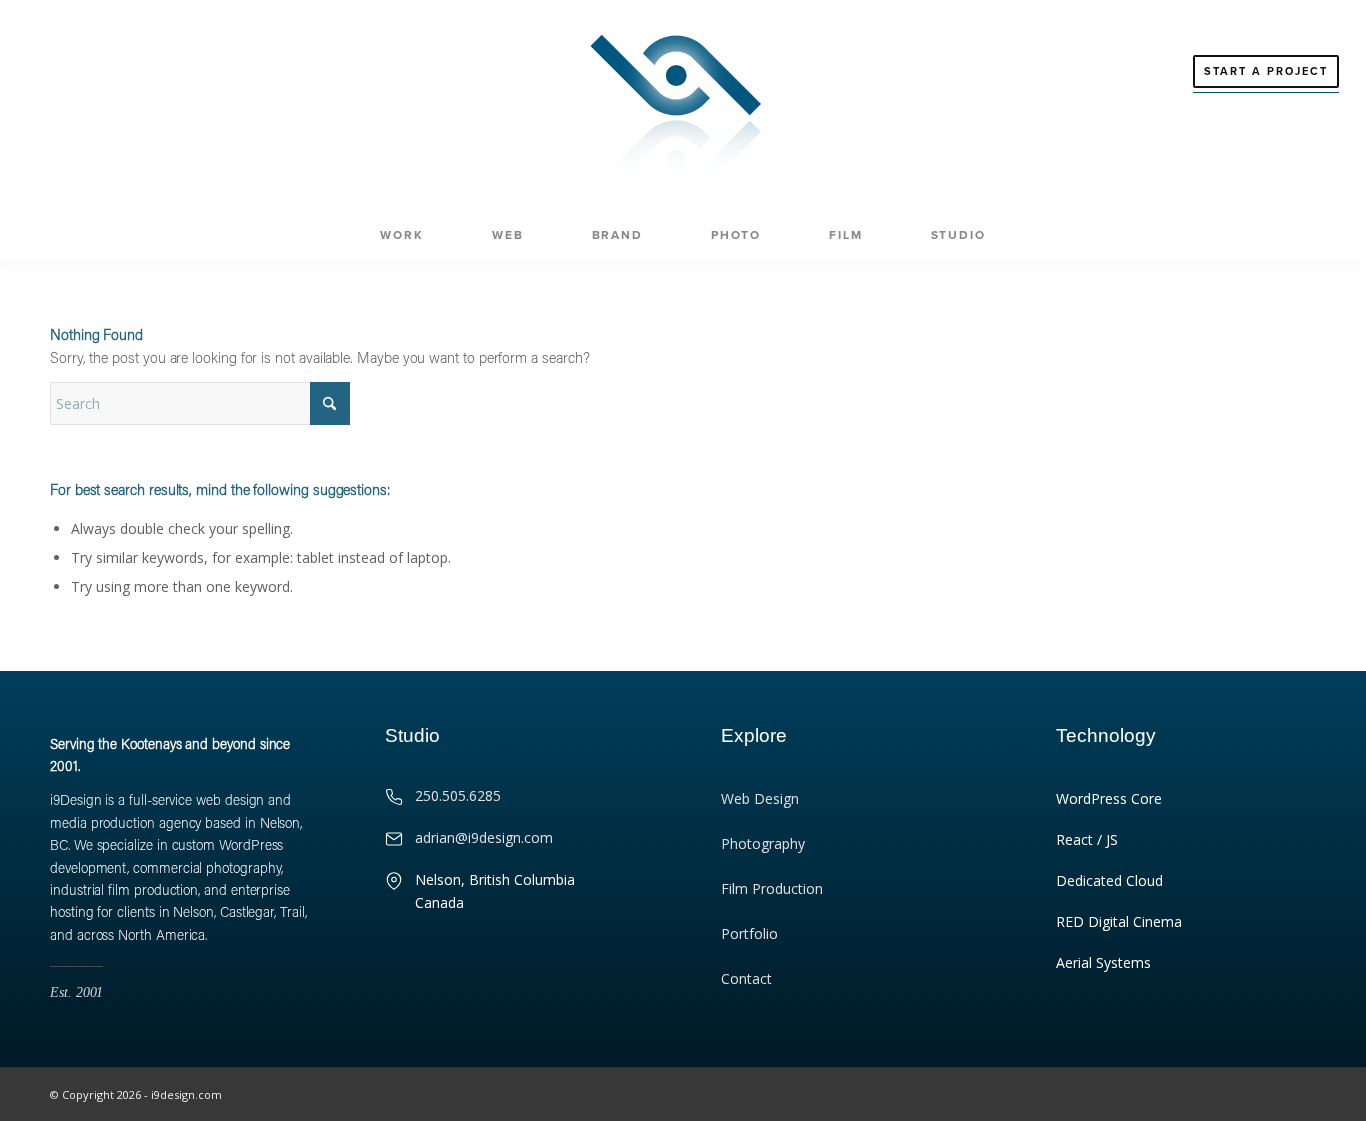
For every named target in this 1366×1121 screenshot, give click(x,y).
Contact (746, 978)
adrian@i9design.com (484, 837)
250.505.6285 (458, 795)
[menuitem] (401, 235)
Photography (763, 843)
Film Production (772, 888)
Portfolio (749, 933)
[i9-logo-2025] (683, 105)
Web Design (760, 798)
